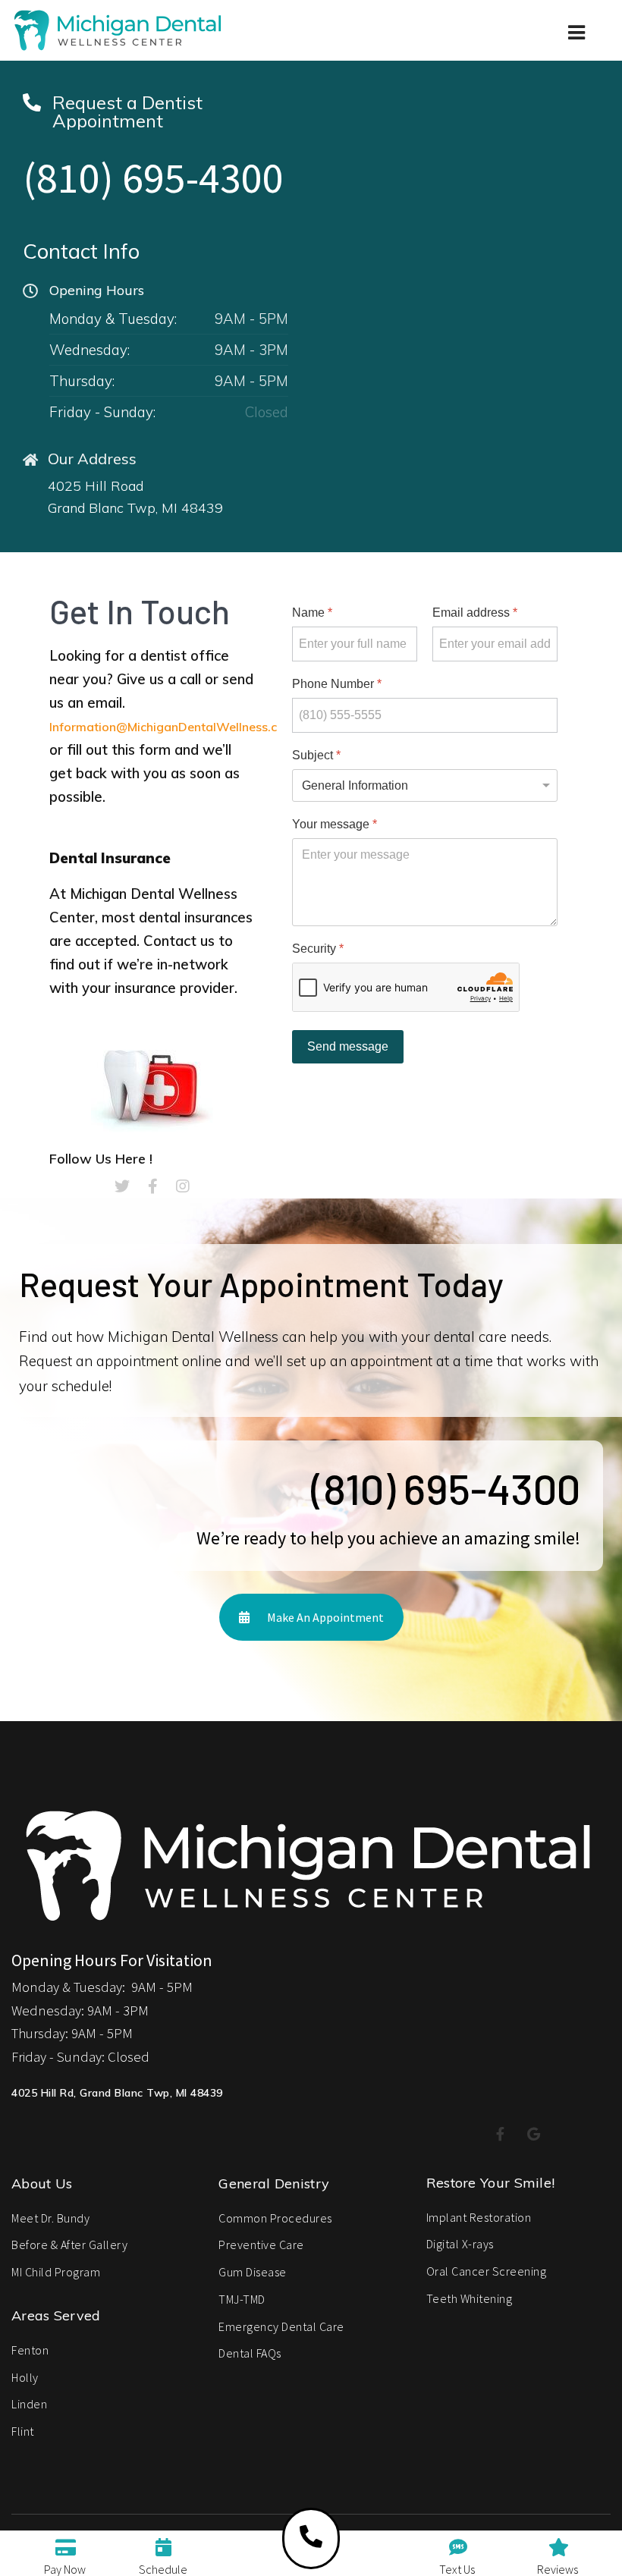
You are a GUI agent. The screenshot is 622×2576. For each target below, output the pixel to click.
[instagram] (183, 1186)
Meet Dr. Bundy (50, 2218)
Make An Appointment (324, 1617)
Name (312, 613)
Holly (25, 2377)
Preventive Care (261, 2245)
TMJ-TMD (242, 2299)
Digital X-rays (460, 2244)
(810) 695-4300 (153, 177)
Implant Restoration (479, 2217)
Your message (335, 824)
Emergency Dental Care (281, 2326)
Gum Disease (253, 2272)
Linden (29, 2404)
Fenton (30, 2350)
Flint (23, 2431)
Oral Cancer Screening (487, 2271)
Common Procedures (275, 2218)
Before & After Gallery (69, 2245)
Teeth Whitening (470, 2298)
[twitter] (122, 1186)
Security (318, 949)
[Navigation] (578, 53)
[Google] (534, 2135)
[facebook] (153, 1186)
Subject (316, 755)
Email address (475, 613)
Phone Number (337, 684)
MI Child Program (56, 2272)
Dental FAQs (250, 2353)
